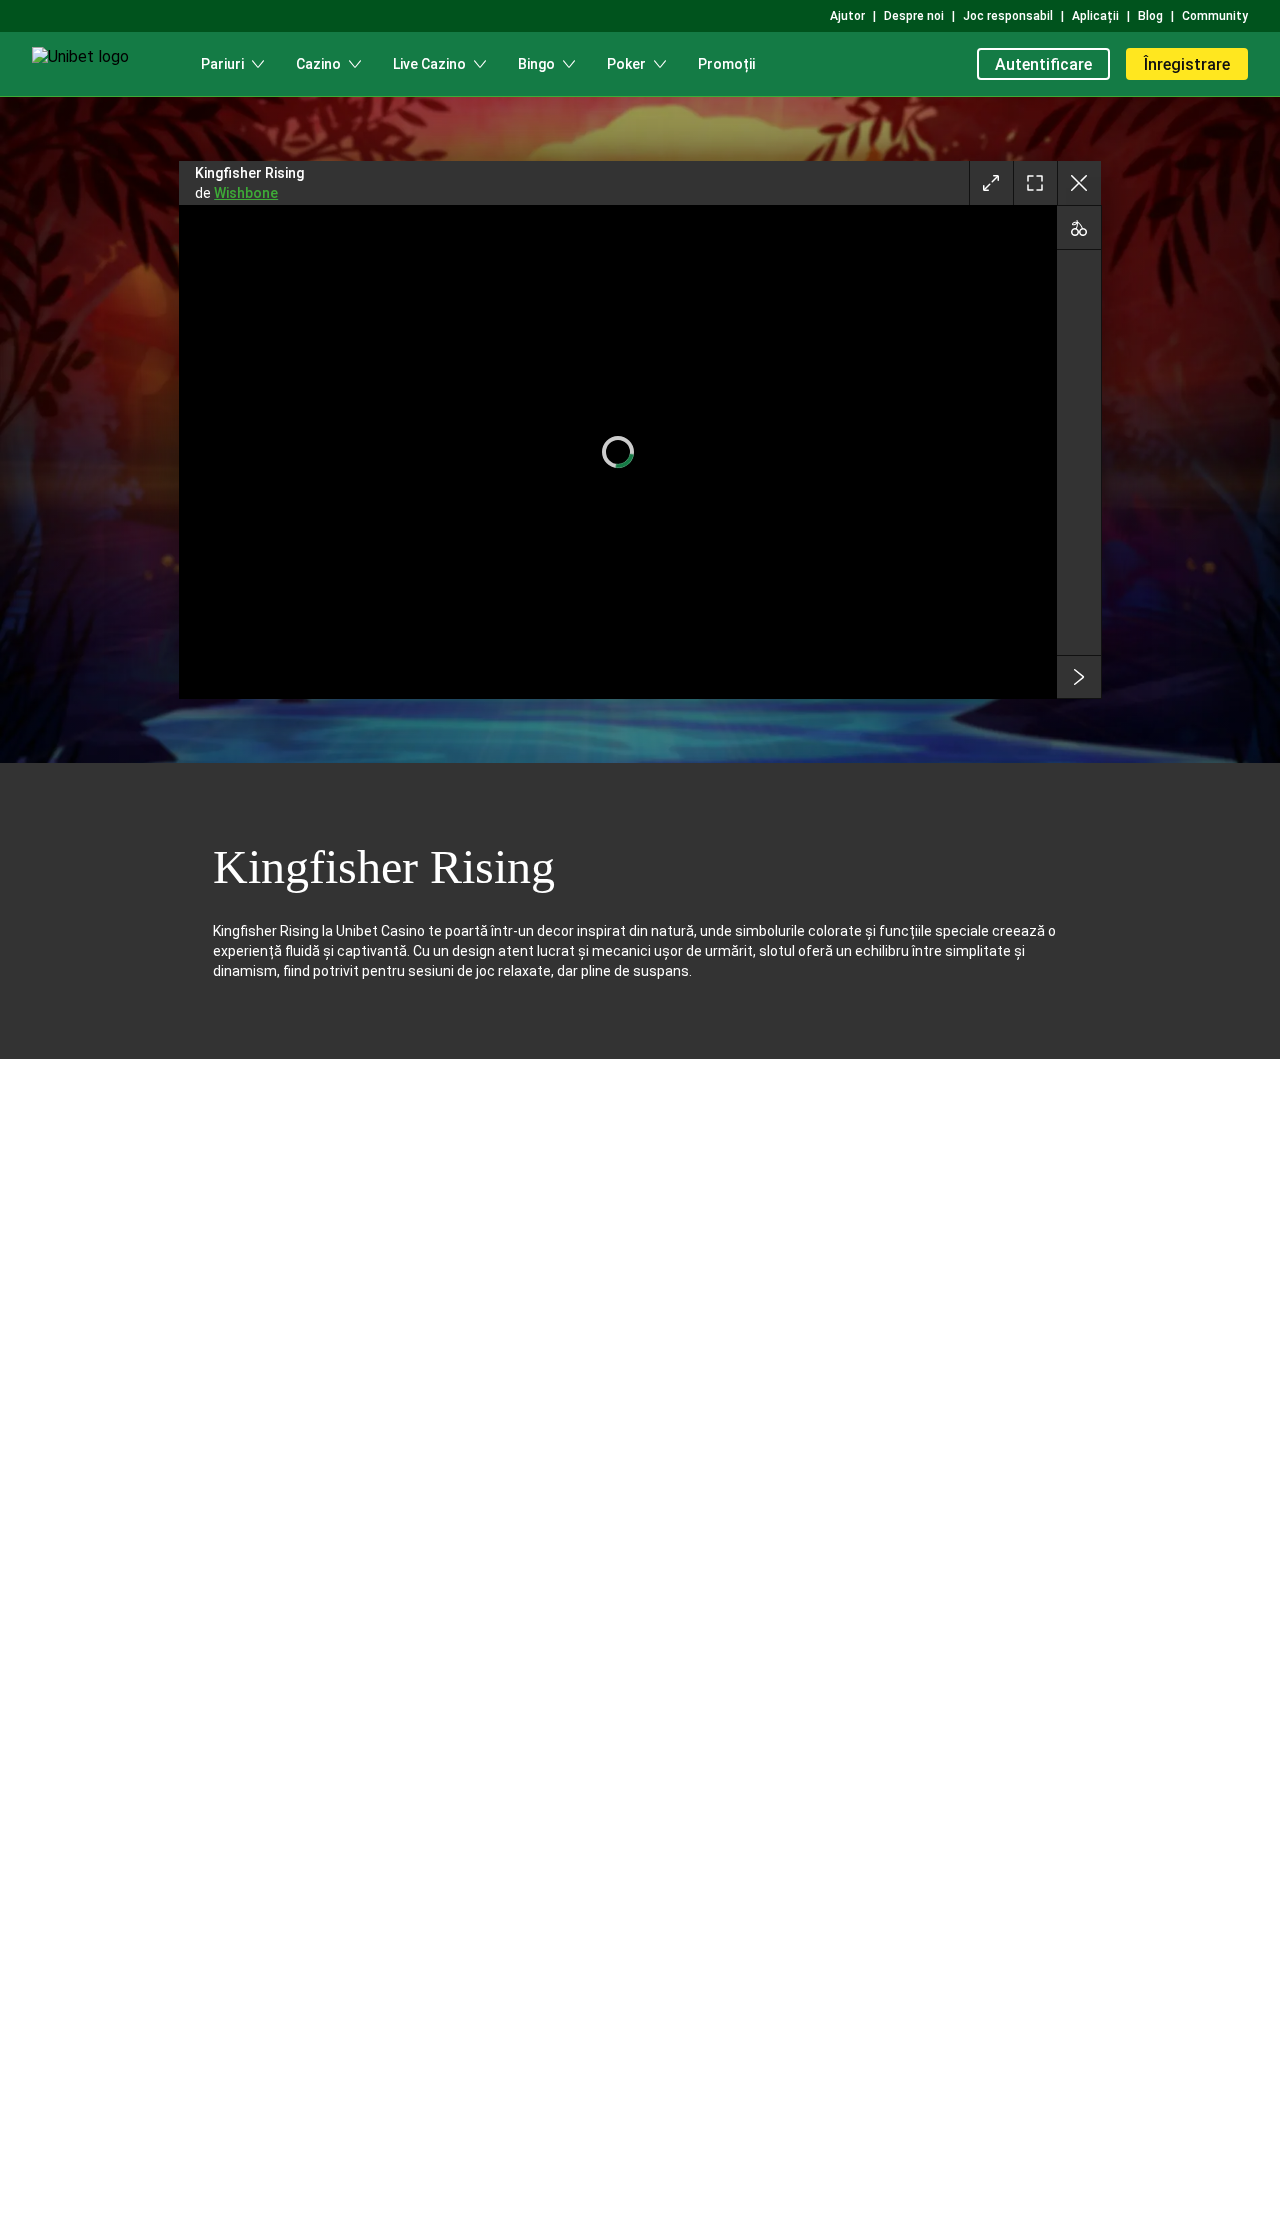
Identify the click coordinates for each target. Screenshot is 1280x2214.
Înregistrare (1187, 64)
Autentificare (1043, 64)
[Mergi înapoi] (1079, 183)
